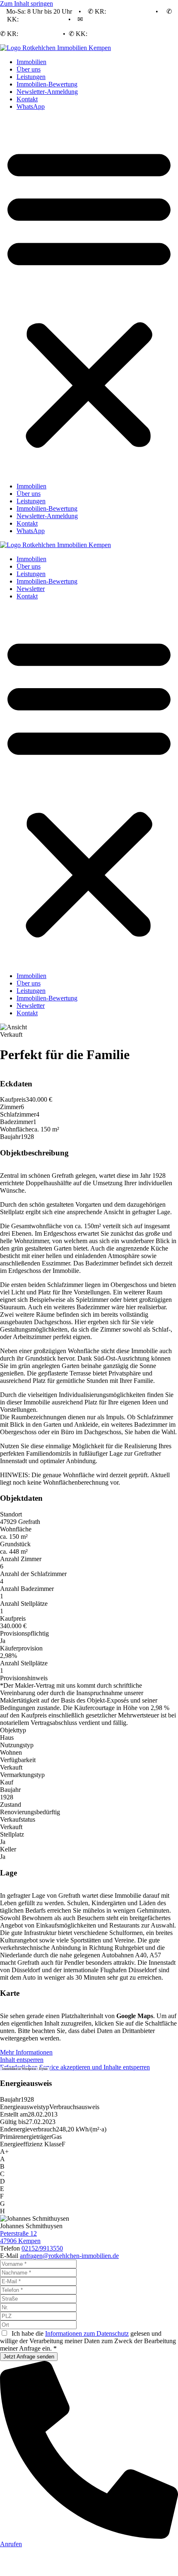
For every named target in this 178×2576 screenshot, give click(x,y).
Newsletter (31, 589)
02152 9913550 (41, 19)
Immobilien (31, 62)
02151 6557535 (128, 11)
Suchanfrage (73, 2558)
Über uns (29, 69)
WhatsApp (31, 106)
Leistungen (31, 77)
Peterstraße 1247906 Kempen (20, 2237)
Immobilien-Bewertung (47, 84)
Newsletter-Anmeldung (47, 92)
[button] (89, 297)
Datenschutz (71, 2565)
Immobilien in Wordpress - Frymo (25, 2069)
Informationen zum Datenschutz (87, 2333)
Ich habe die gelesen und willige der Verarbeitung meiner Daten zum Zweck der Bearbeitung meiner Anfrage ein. (88, 2341)
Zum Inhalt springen (26, 4)
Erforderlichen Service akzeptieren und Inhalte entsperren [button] (75, 2067)
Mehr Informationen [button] (26, 2052)
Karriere (108, 2558)
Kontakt (27, 99)
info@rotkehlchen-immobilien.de (128, 19)
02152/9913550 (42, 2248)
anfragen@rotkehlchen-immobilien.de (69, 2256)
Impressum (109, 2565)
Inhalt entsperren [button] (22, 2060)
